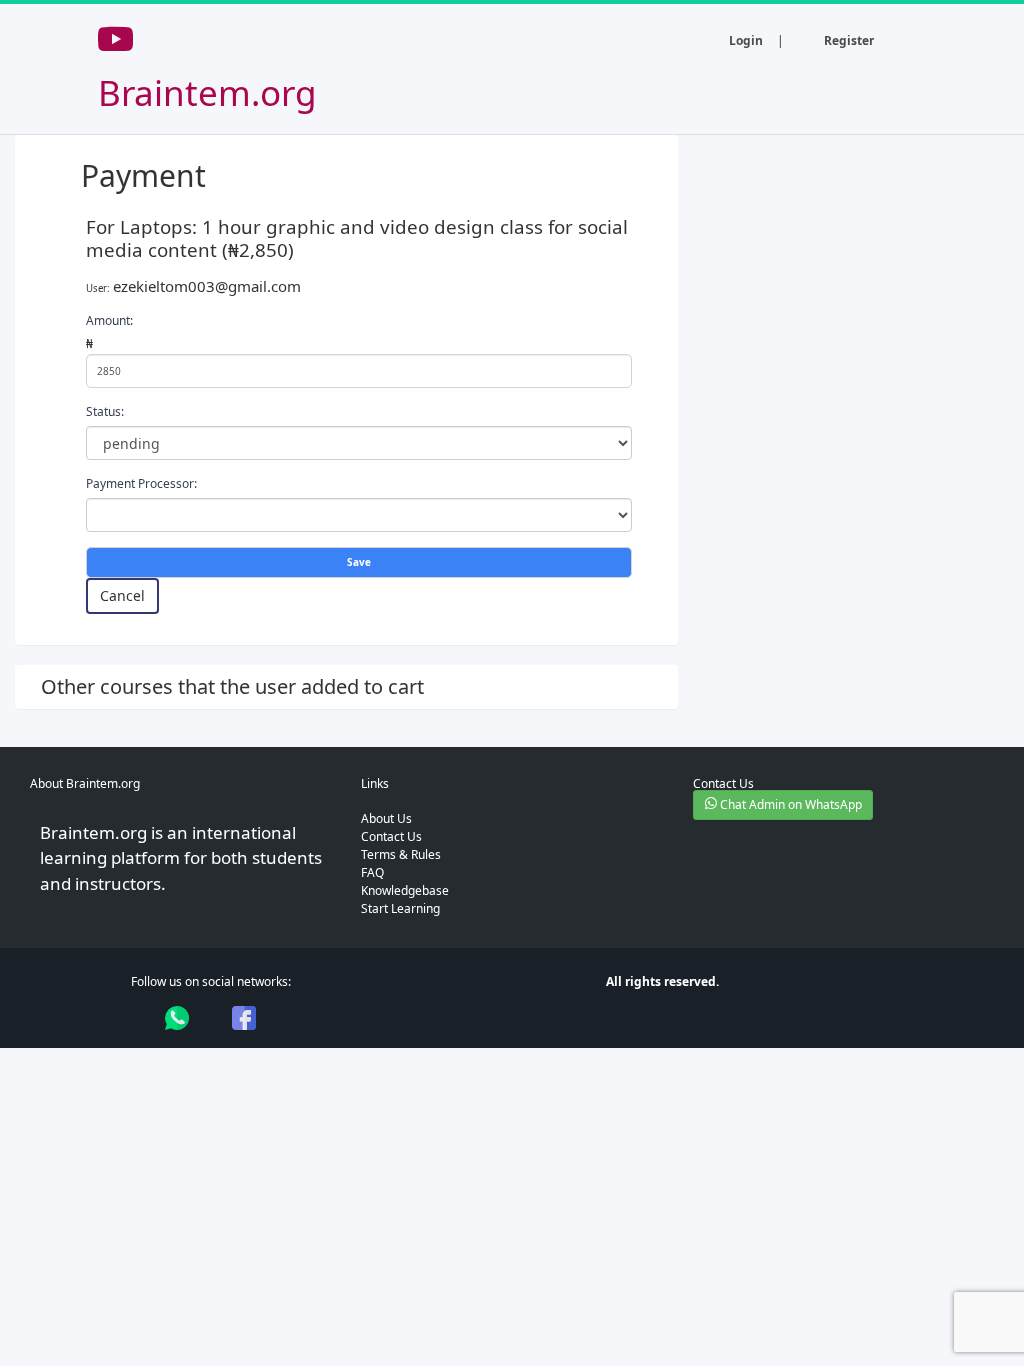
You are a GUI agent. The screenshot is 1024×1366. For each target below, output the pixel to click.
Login (746, 40)
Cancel (122, 595)
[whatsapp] (177, 1018)
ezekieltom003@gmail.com (207, 286)
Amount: (109, 320)
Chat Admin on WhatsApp (789, 804)
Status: (105, 411)
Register (849, 40)
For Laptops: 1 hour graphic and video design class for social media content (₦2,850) (357, 238)
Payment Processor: (141, 483)
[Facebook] (244, 1018)
